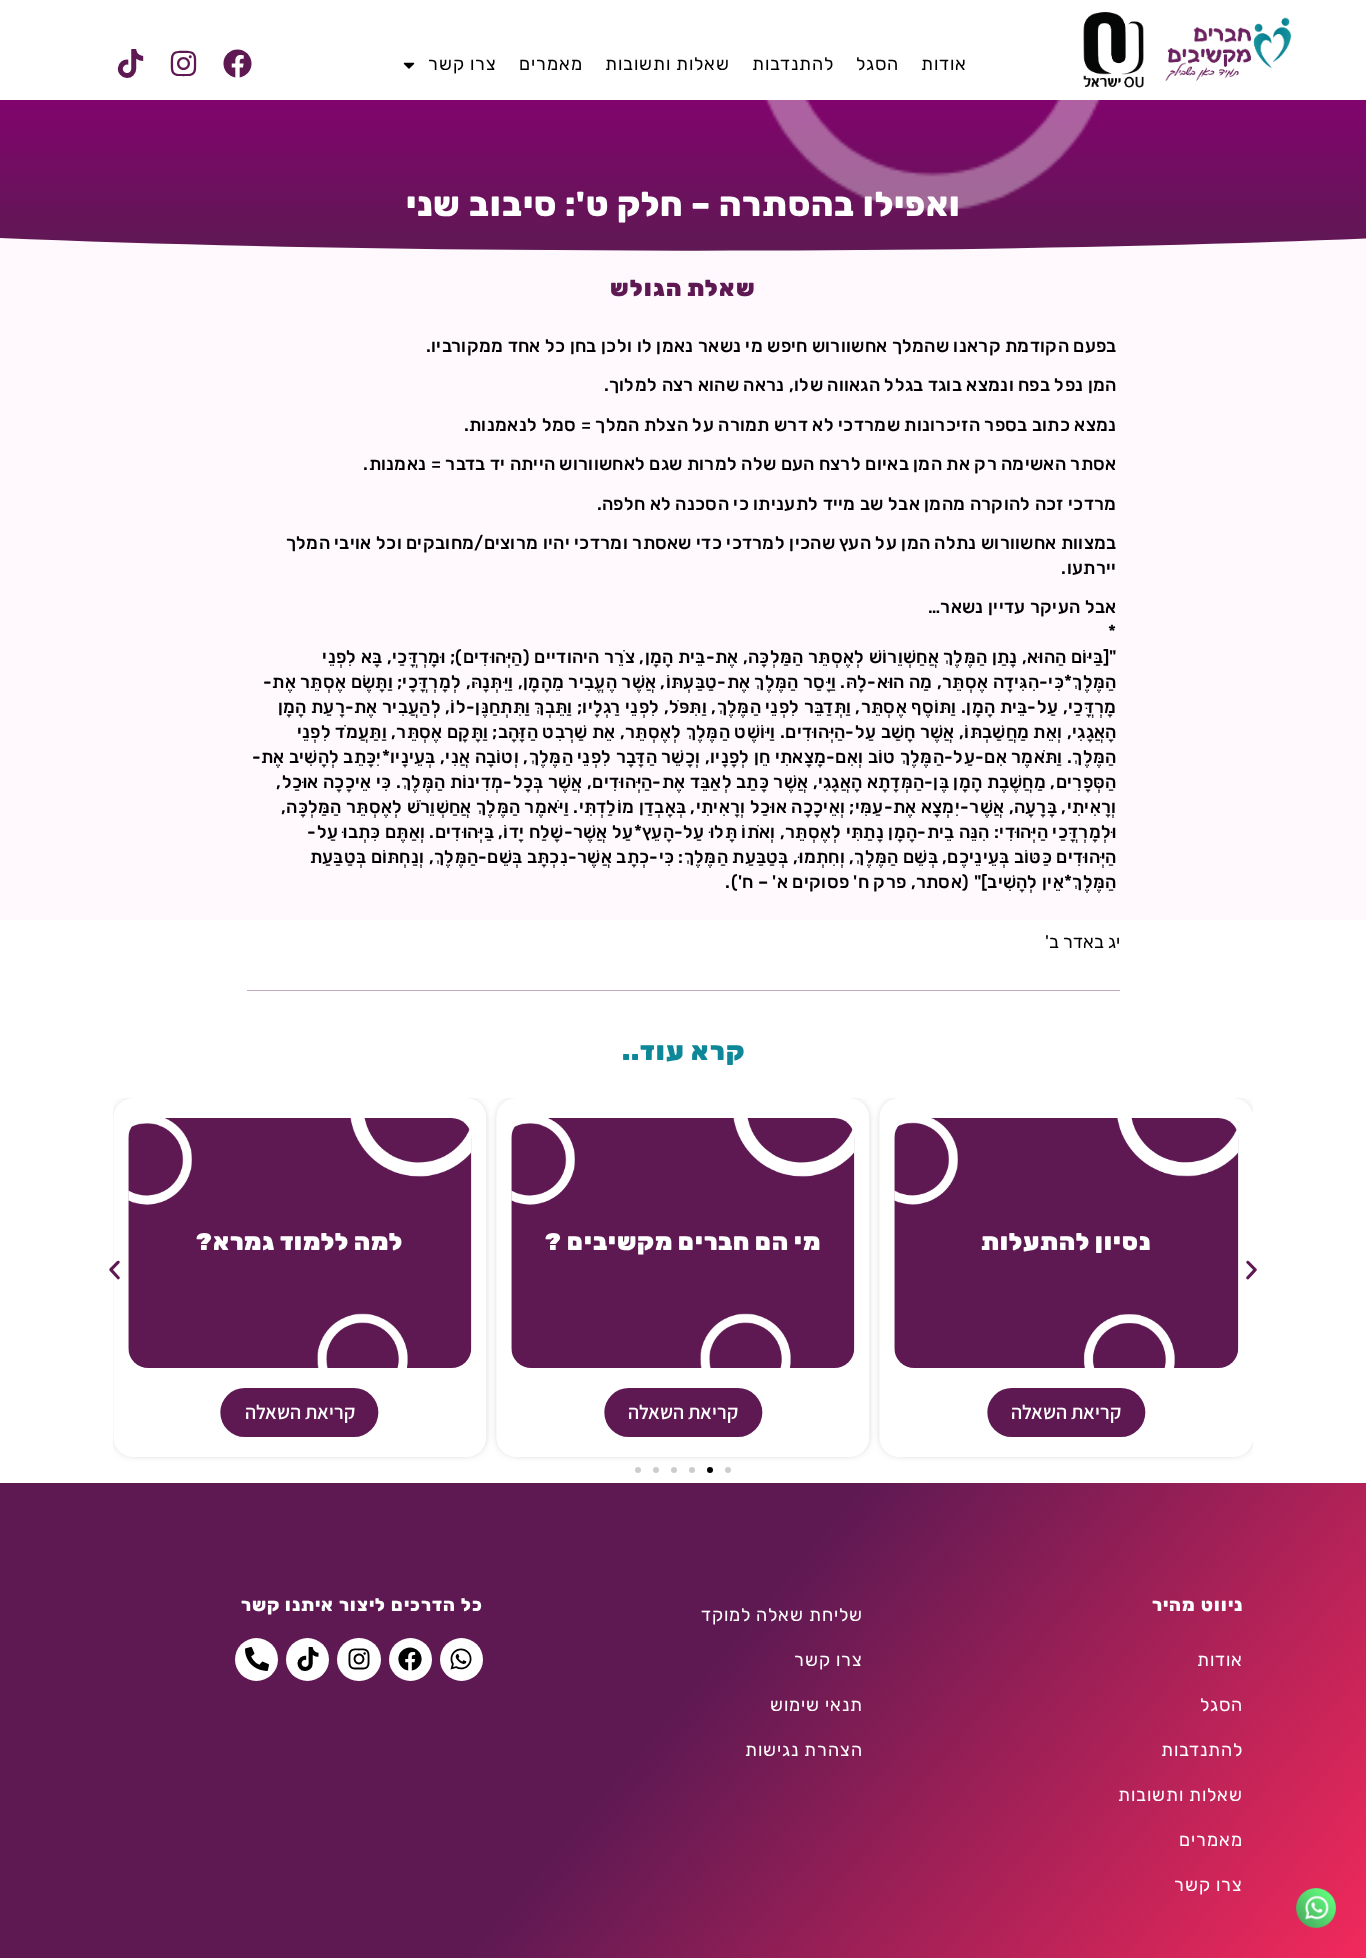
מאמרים (551, 64)
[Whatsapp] (461, 1659)
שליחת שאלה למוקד (782, 1615)
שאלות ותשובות (667, 64)
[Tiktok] (131, 64)
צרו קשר (462, 64)
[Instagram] (184, 64)
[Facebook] (237, 64)
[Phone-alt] (256, 1659)
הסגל (877, 64)
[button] (114, 1270)
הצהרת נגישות (804, 1750)
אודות (944, 64)
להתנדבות (793, 64)
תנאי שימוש (816, 1705)
